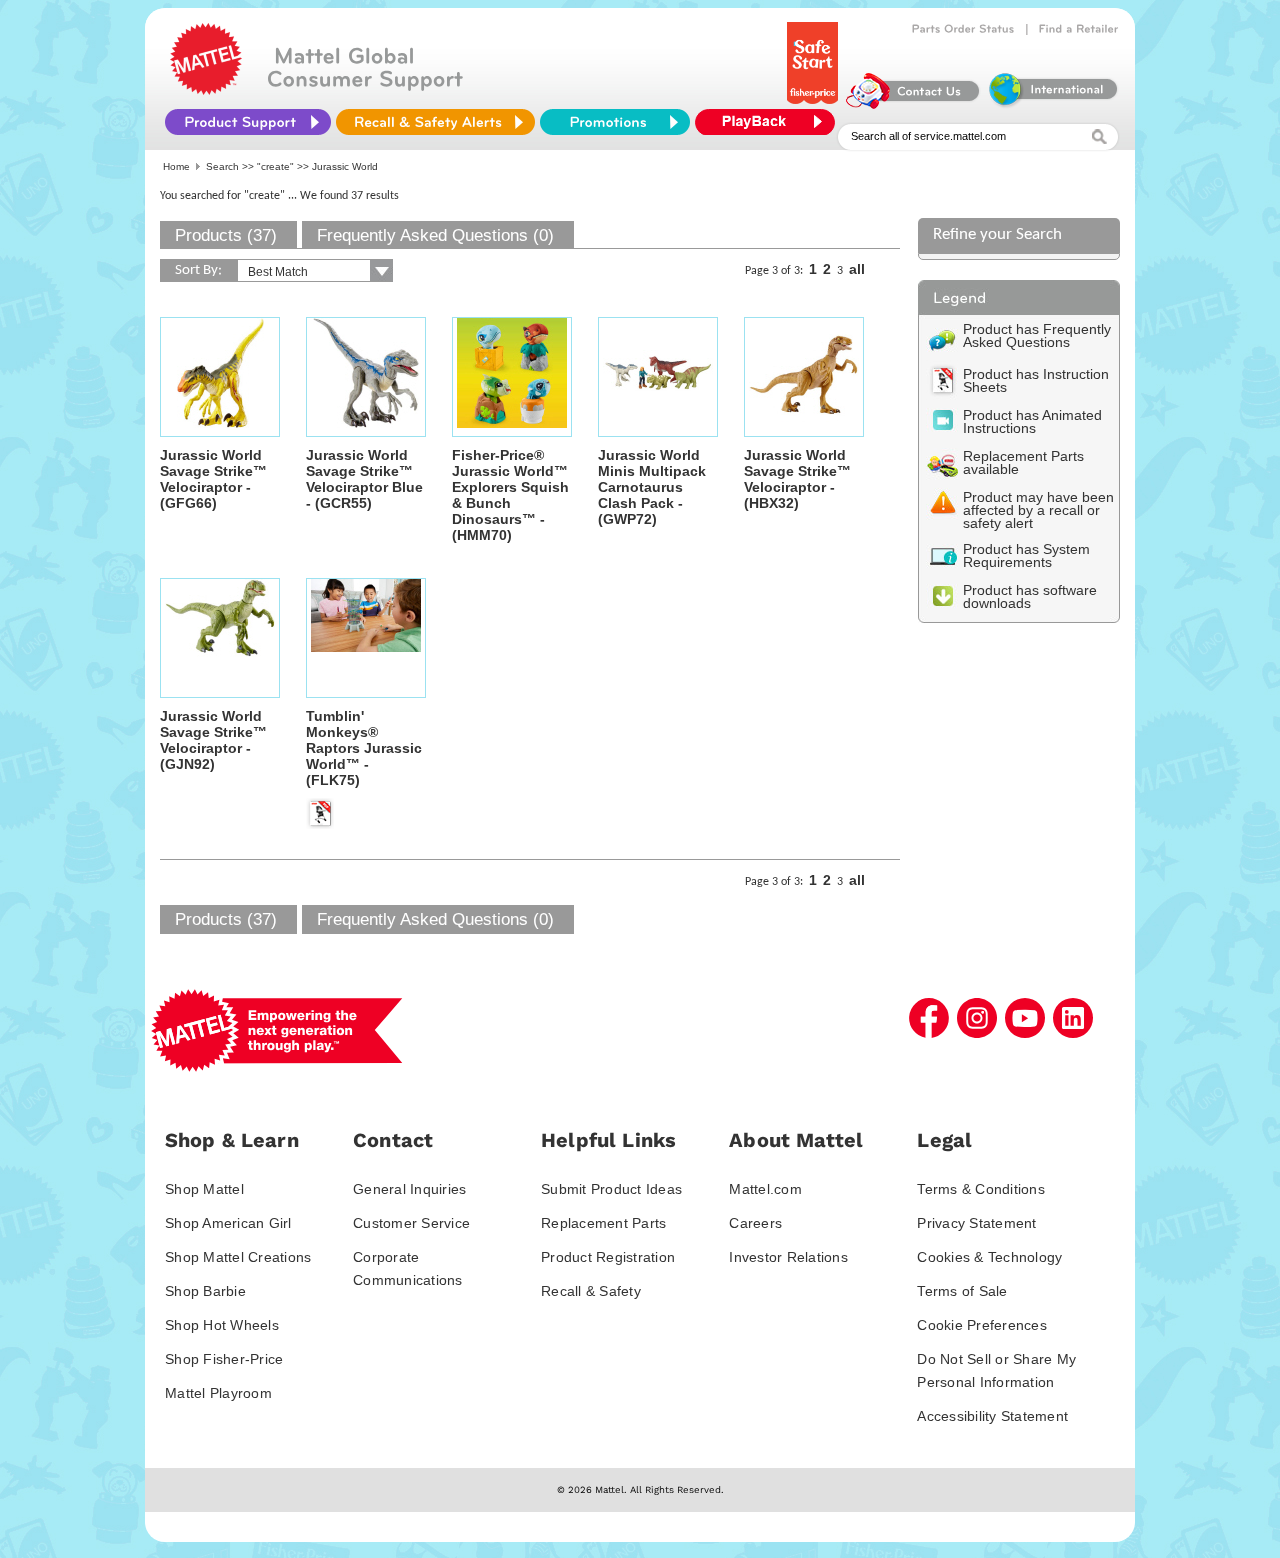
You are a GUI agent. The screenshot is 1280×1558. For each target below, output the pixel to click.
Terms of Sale (962, 1291)
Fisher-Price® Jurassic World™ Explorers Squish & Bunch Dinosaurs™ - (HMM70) (510, 495)
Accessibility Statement (992, 1416)
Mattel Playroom (218, 1393)
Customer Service (411, 1223)
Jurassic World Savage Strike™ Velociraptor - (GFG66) (213, 479)
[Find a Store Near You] (1079, 29)
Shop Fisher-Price (224, 1359)
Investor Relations (788, 1257)
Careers (755, 1223)
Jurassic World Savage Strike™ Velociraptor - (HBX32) (797, 479)
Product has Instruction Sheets (1036, 380)
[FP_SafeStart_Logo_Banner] (814, 104)
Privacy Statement (976, 1223)
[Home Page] (206, 90)
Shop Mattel (204, 1189)
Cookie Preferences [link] (982, 1325)
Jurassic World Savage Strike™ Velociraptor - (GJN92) (213, 740)
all (857, 269)
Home (176, 166)
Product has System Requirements (1026, 555)
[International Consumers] (1052, 104)
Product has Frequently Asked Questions (1037, 335)
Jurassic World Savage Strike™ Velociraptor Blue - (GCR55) (364, 479)
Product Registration (608, 1257)
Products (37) (226, 235)
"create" (275, 166)
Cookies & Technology (989, 1257)
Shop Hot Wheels (222, 1325)
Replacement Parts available (1023, 462)
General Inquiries (409, 1189)
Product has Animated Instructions (1032, 421)
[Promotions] (615, 122)
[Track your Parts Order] (963, 29)
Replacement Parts (603, 1223)
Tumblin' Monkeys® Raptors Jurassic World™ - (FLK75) (364, 748)
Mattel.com (765, 1189)
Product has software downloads (1030, 596)
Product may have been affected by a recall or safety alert (1038, 510)
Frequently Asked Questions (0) (435, 235)
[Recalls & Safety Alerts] (435, 122)
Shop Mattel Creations (238, 1257)
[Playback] (770, 122)
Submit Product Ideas (611, 1189)
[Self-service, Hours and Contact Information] (913, 104)
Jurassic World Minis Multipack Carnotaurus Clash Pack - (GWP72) (652, 487)
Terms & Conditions (981, 1189)
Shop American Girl (228, 1223)
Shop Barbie (205, 1291)
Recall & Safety (591, 1291)
